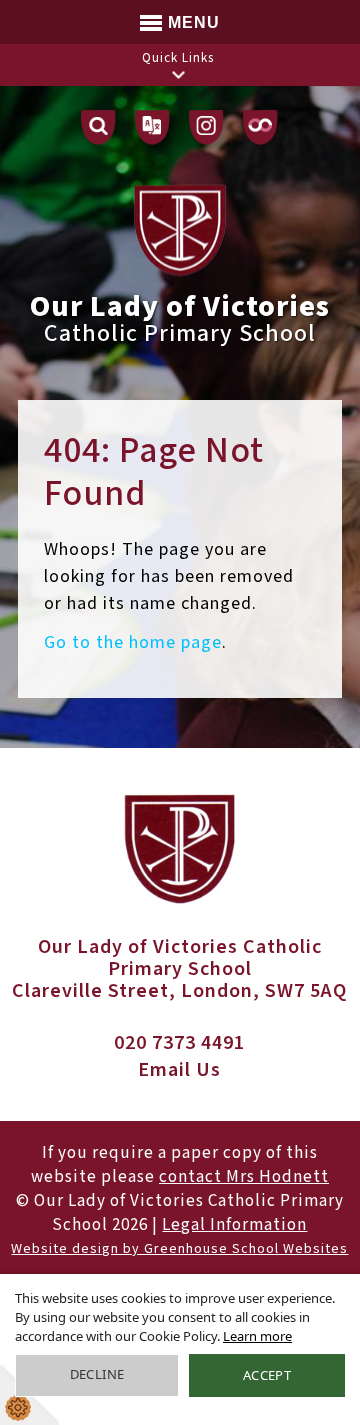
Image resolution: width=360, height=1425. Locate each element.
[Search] (98, 127)
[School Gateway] (260, 127)
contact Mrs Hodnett (244, 1177)
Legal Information (234, 1225)
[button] (178, 74)
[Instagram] (206, 127)
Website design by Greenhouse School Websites (179, 1249)
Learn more (257, 1336)
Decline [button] (97, 1374)
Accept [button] (267, 1375)
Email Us (179, 1070)
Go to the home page (133, 642)
